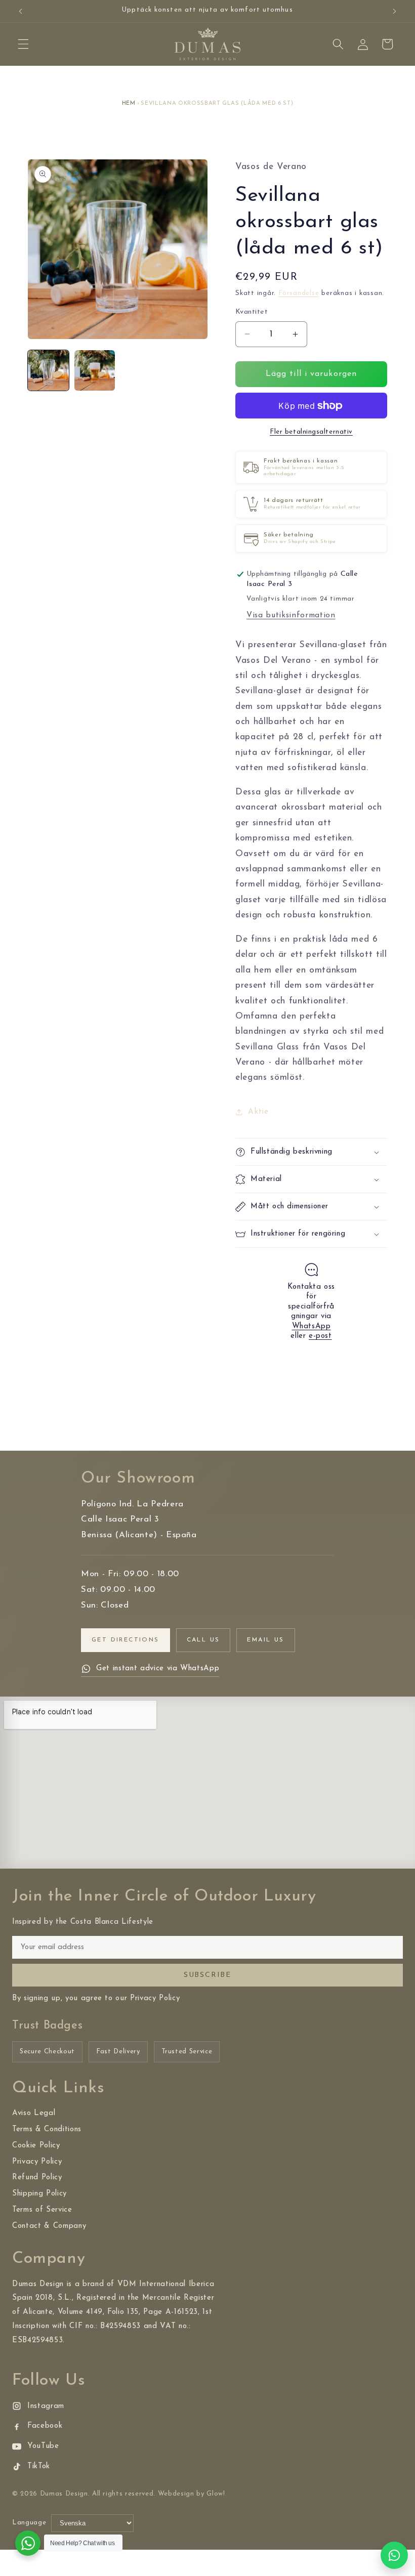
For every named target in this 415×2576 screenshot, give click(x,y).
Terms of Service (42, 2210)
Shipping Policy (39, 2194)
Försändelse (299, 293)
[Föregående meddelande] (21, 11)
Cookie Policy (36, 2146)
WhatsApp (312, 1326)
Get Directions (126, 1640)
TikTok (39, 2466)
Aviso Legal (34, 2113)
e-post (320, 1336)
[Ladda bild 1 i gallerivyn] (48, 371)
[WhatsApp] (394, 2555)
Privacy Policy (37, 2162)
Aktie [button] (258, 1112)
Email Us (265, 1640)
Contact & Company (49, 2226)
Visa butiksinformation (291, 615)
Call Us (203, 1640)
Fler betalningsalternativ (311, 432)
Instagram (46, 2406)
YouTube (43, 2446)
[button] (23, 44)
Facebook (45, 2426)
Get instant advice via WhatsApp (158, 1669)
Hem (129, 103)
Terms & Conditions (47, 2129)
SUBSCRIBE (207, 1975)
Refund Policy (37, 2178)
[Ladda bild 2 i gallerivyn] (95, 371)
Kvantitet (252, 312)
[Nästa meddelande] (394, 11)
